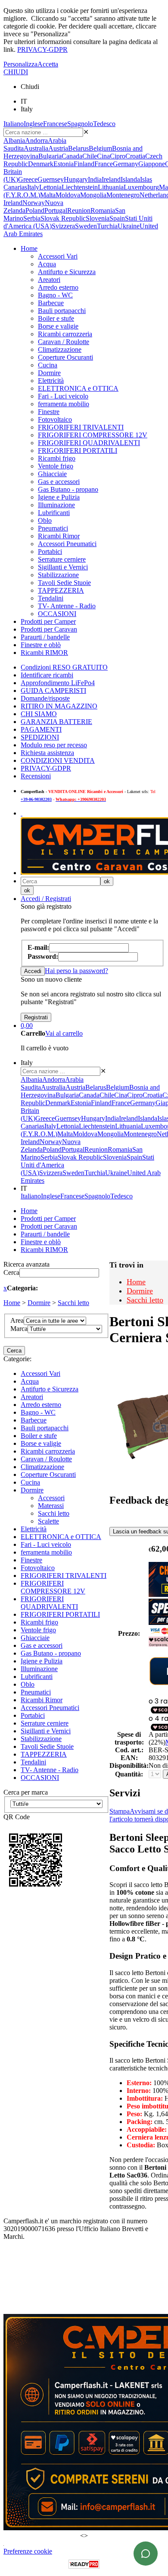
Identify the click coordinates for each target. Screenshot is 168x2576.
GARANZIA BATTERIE (56, 722)
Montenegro (123, 195)
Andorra (36, 141)
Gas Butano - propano (68, 489)
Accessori (51, 1498)
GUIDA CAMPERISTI (53, 691)
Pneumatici (53, 528)
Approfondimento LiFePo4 (58, 683)
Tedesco (104, 124)
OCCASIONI (57, 614)
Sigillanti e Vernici (63, 567)
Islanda (130, 179)
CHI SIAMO (39, 714)
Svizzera (63, 226)
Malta (48, 195)
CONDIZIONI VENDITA (58, 760)
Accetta (48, 64)
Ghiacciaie (52, 474)
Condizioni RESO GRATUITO (64, 667)
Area (17, 1320)
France (104, 164)
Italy (33, 187)
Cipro (118, 156)
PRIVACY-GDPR (42, 49)
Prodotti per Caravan (49, 629)
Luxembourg (141, 187)
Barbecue (51, 303)
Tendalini (51, 598)
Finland (84, 164)
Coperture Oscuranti (65, 357)
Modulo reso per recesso (54, 745)
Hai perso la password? (76, 971)
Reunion (79, 210)
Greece (28, 179)
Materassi (51, 1506)
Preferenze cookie (28, 2551)
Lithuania (111, 187)
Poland (35, 210)
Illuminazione (56, 505)
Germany (126, 164)
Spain (117, 218)
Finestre (49, 412)
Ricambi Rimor (59, 536)
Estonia (64, 164)
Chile (90, 156)
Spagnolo (80, 124)
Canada (72, 156)
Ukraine (129, 226)
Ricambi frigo (57, 458)
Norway (34, 203)
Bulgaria (50, 156)
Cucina (48, 365)
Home (29, 248)
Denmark (41, 164)
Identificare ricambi (47, 675)
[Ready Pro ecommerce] (84, 2564)
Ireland (111, 179)
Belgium (100, 148)
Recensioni (36, 776)
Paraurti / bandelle (45, 637)
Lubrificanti (54, 513)
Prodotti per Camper (48, 621)
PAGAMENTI (41, 729)
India (95, 179)
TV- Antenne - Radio (67, 606)
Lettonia (50, 187)
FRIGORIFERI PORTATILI (78, 450)
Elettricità (51, 381)
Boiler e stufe (56, 318)
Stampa (120, 1811)
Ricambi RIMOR (44, 653)
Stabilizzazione (58, 575)
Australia (36, 148)
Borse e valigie (58, 326)
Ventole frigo (56, 466)
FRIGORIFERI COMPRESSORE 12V (93, 435)
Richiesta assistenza (47, 753)
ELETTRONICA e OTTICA (78, 388)
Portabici (50, 552)
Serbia (32, 218)
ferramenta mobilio (64, 404)
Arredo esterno (58, 287)
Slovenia (98, 218)
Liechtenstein (80, 187)
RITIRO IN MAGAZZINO (59, 706)
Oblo (45, 520)
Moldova (68, 195)
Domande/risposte (45, 698)
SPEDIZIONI (40, 737)
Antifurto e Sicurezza (67, 272)
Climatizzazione (60, 349)
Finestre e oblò (41, 645)
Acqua (47, 264)
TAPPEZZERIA (61, 590)
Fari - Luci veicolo (63, 396)
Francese (55, 124)
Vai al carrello (64, 1033)
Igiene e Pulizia (59, 497)
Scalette (48, 1521)
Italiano (14, 124)
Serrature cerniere (62, 559)
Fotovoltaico (55, 419)
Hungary (76, 179)
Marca (19, 1329)
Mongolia (93, 195)
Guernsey (51, 179)
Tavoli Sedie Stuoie (64, 583)
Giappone (152, 164)
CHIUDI (16, 72)
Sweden (86, 226)
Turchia (107, 226)
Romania (103, 210)
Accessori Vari (58, 256)
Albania (14, 141)
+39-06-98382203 (36, 799)
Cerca (11, 1272)
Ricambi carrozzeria (65, 334)
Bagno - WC (55, 295)
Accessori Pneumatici (67, 544)
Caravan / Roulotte (64, 342)
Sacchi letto (73, 1303)
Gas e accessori (59, 482)
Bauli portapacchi (62, 311)
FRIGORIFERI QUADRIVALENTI (89, 443)
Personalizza (20, 64)
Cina (103, 156)
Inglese (33, 124)
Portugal (56, 210)
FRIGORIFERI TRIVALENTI (81, 427)
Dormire (49, 373)
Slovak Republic (63, 218)
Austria (58, 148)
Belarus (78, 148)
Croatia (135, 156)
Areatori (49, 280)
